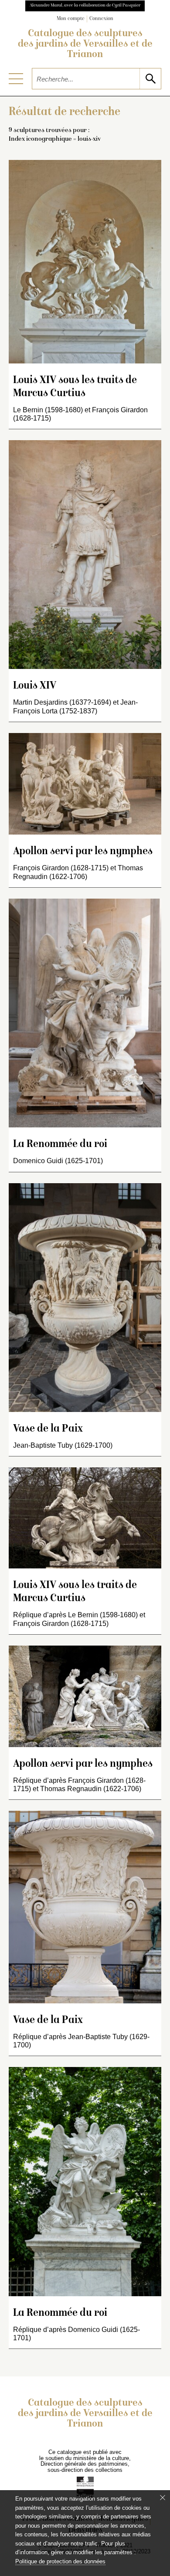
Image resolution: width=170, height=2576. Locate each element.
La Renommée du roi (60, 1145)
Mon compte (71, 19)
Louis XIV (35, 686)
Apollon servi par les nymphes (83, 852)
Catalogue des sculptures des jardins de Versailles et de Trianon (85, 44)
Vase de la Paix (48, 1429)
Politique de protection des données (60, 2561)
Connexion (101, 19)
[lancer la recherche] (150, 79)
